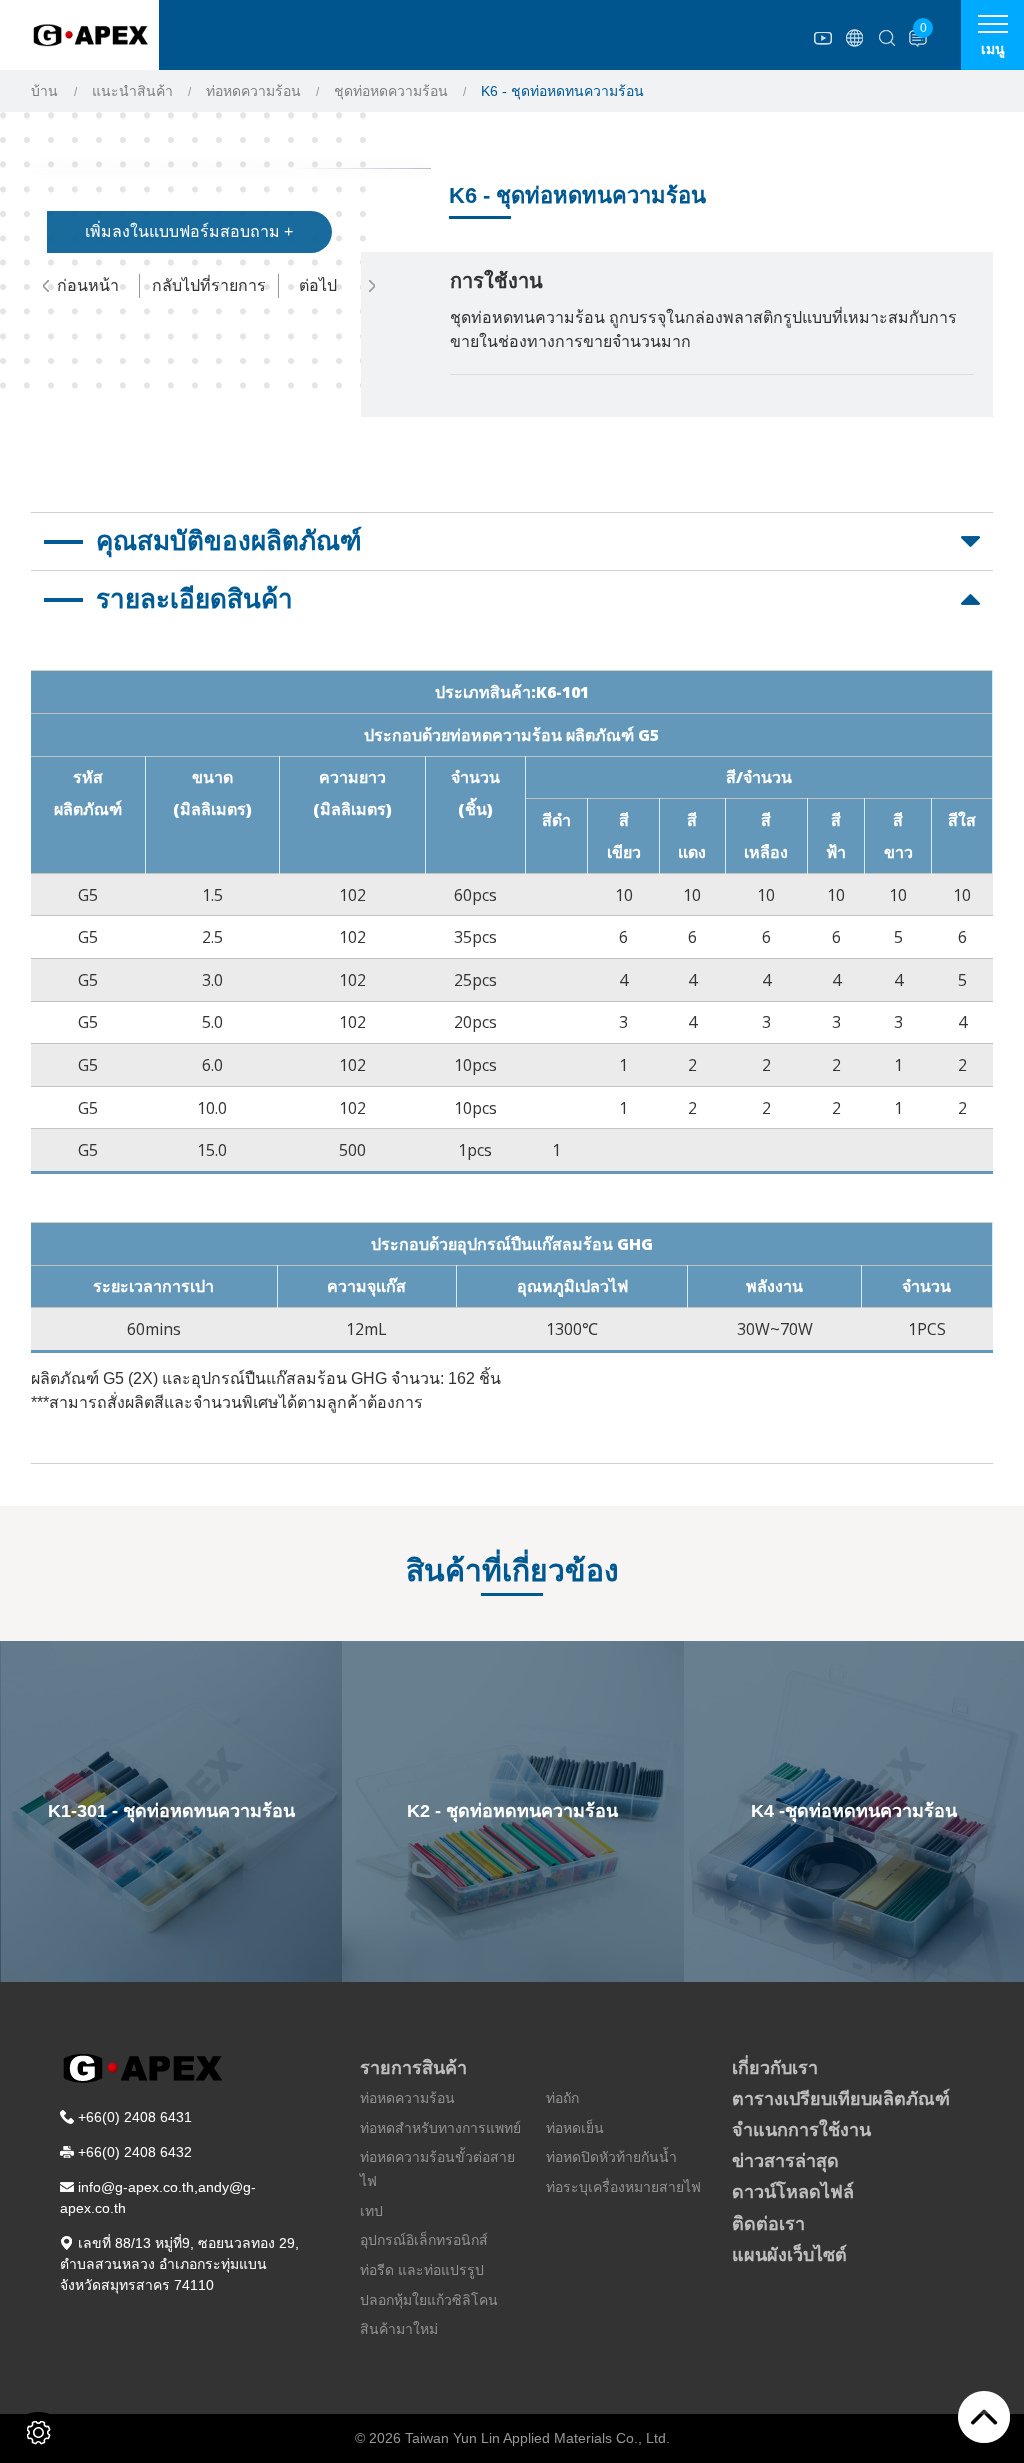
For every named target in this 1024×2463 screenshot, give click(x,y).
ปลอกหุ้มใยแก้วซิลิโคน (429, 2300)
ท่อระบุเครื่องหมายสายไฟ (623, 2187)
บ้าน (44, 91)
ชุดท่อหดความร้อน (391, 91)
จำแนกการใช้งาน (801, 2130)
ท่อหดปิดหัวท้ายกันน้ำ (611, 2157)
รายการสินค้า (413, 2068)
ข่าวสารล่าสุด (785, 2161)
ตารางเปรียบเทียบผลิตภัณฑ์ (841, 2099)
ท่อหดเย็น (575, 2128)
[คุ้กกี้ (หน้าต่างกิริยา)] (38, 2432)
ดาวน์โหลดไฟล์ (793, 2192)
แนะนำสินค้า (132, 91)
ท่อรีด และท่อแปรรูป (422, 2270)
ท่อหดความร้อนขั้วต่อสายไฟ (437, 2169)
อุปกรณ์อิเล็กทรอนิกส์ (424, 2240)
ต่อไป (318, 285)
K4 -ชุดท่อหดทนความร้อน (854, 1811)
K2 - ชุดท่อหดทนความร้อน (512, 1811)
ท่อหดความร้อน (253, 91)
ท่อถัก (562, 2098)
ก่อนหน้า (88, 285)
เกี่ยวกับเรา (775, 2068)
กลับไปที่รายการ (209, 285)
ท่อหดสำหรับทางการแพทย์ (440, 2128)
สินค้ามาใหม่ (399, 2329)
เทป (371, 2211)
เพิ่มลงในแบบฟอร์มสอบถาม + (189, 231)
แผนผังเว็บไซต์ (789, 2255)
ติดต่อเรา (768, 2224)
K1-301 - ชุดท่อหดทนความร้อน (171, 1811)
